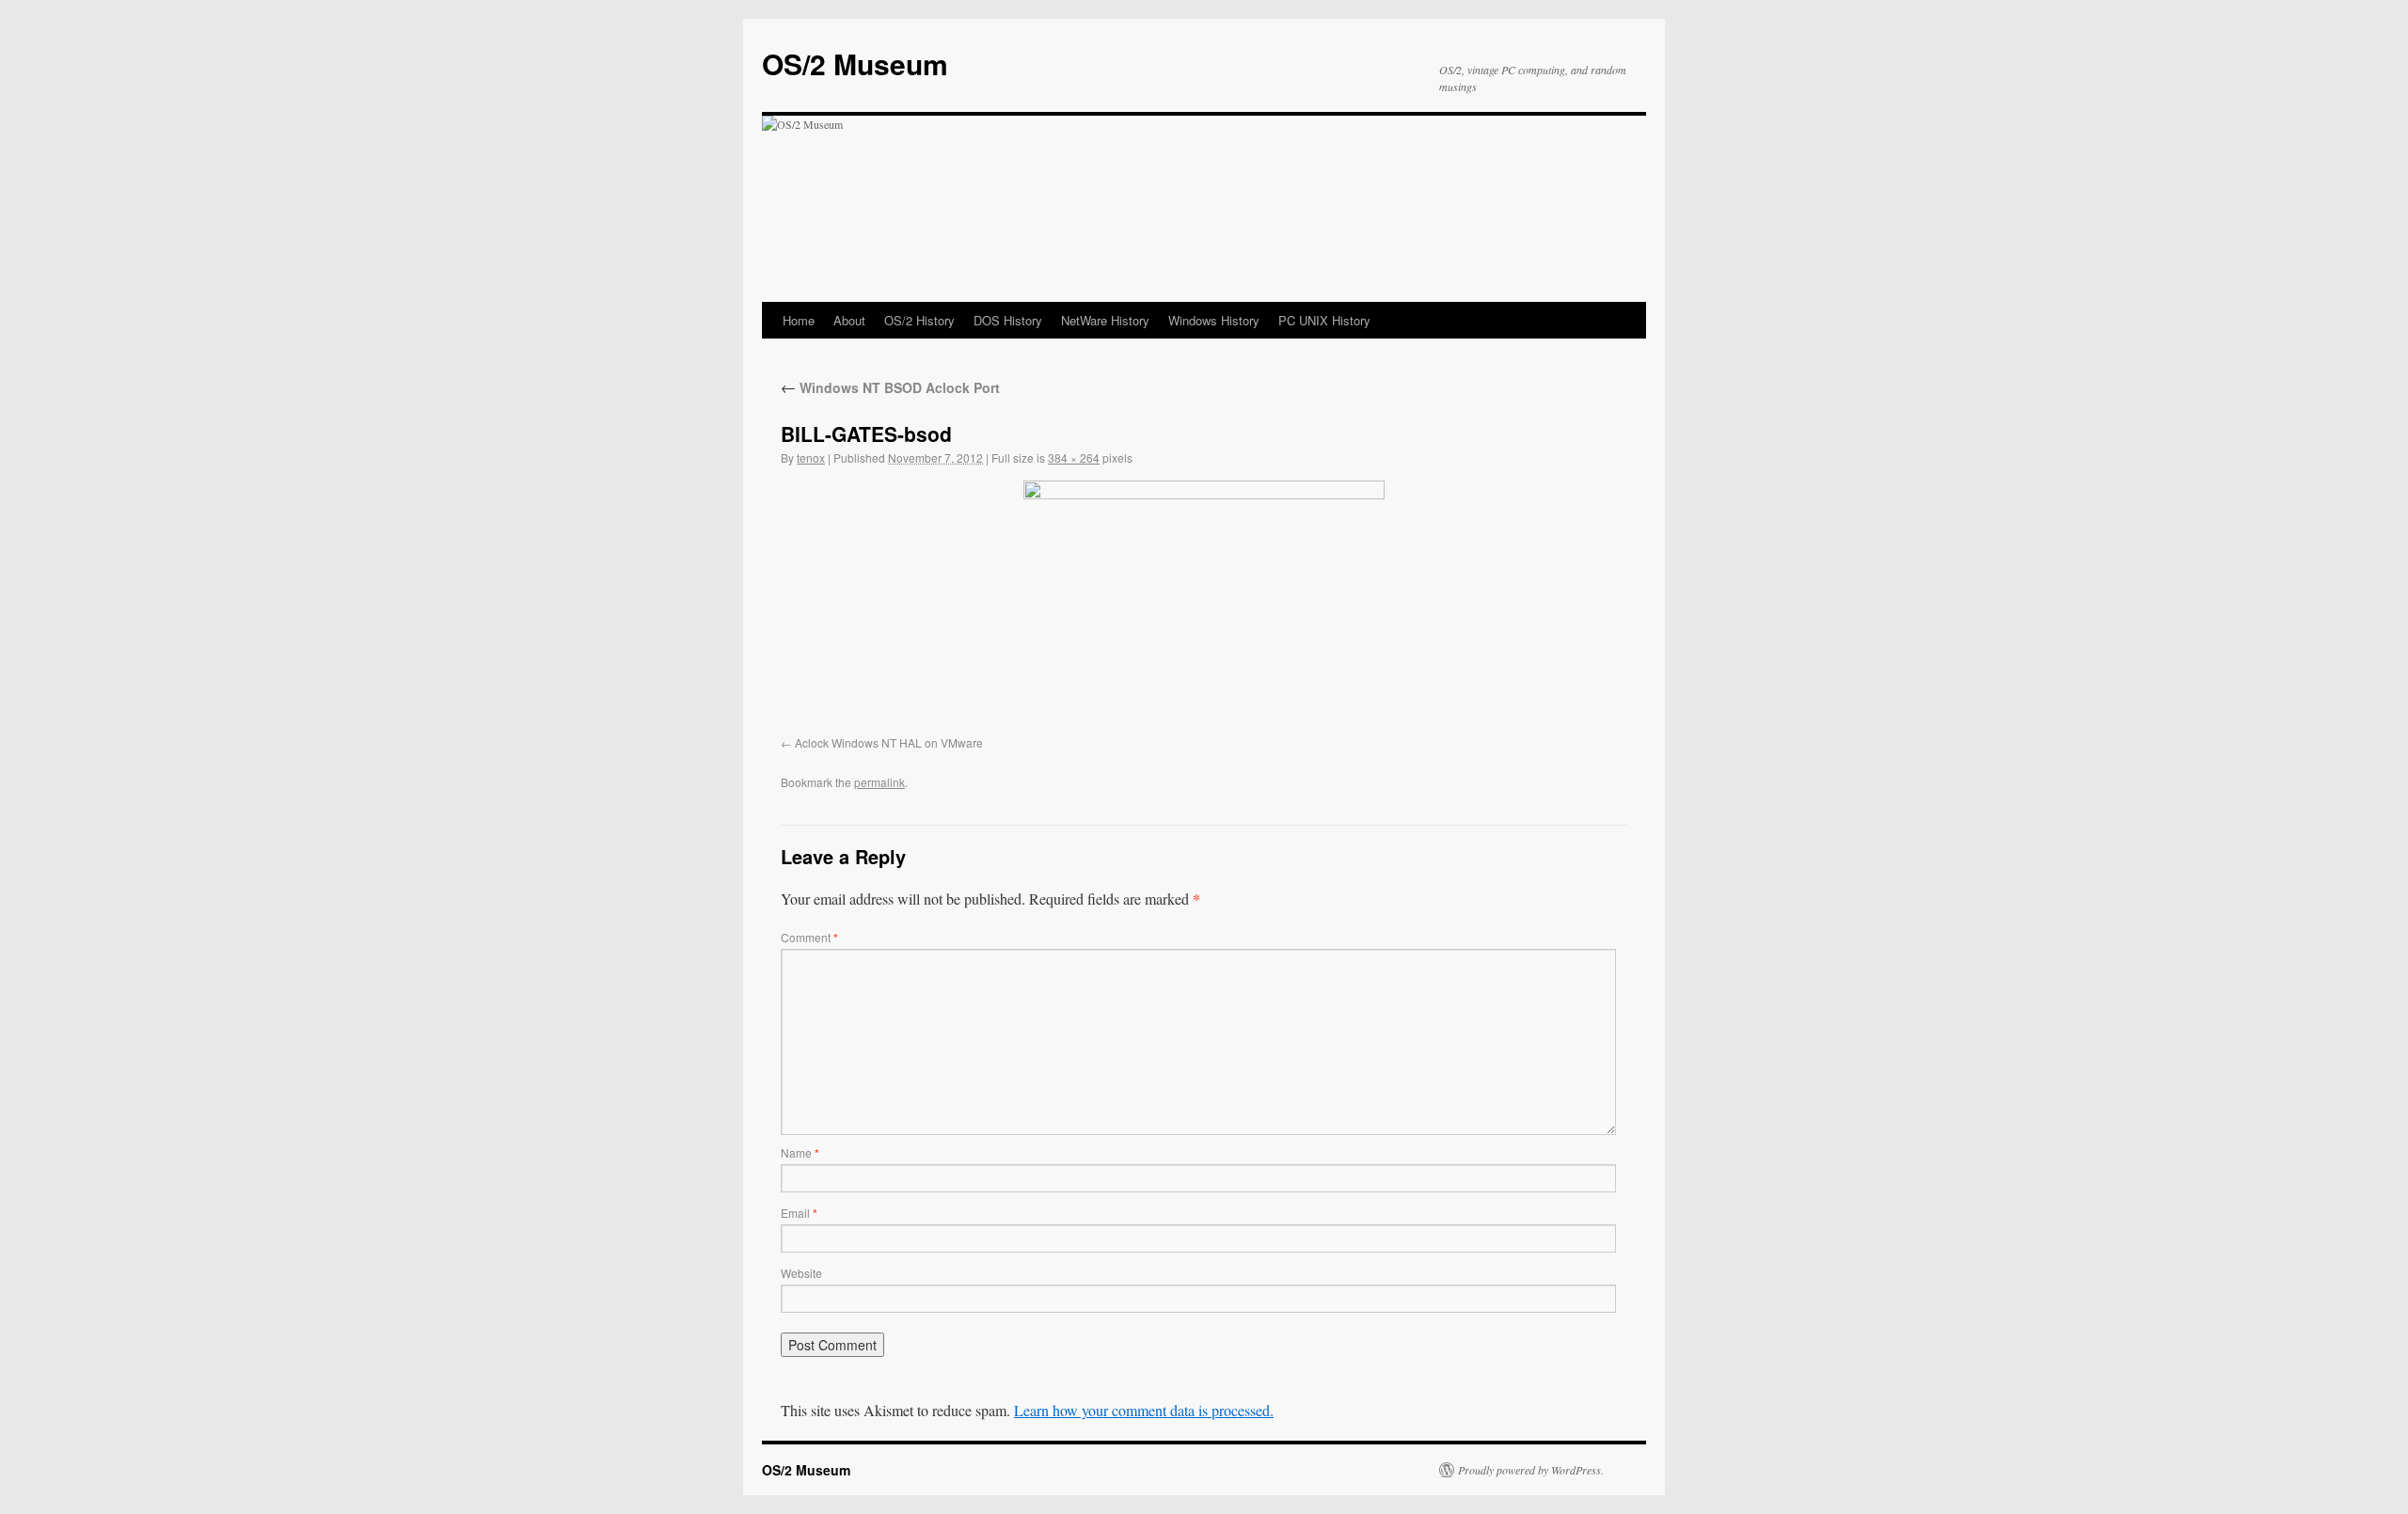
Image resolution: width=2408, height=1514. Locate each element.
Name (800, 1152)
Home (799, 320)
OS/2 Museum (855, 63)
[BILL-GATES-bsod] (1204, 605)
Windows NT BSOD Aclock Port (890, 387)
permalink (879, 782)
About (849, 320)
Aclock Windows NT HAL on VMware (889, 742)
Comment (809, 937)
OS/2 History (919, 320)
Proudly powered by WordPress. (1531, 1470)
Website (801, 1273)
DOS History (1008, 320)
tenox (811, 457)
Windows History (1214, 320)
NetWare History (1105, 320)
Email (799, 1213)
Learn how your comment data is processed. (1144, 1410)
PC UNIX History (1324, 320)
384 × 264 (1074, 457)
